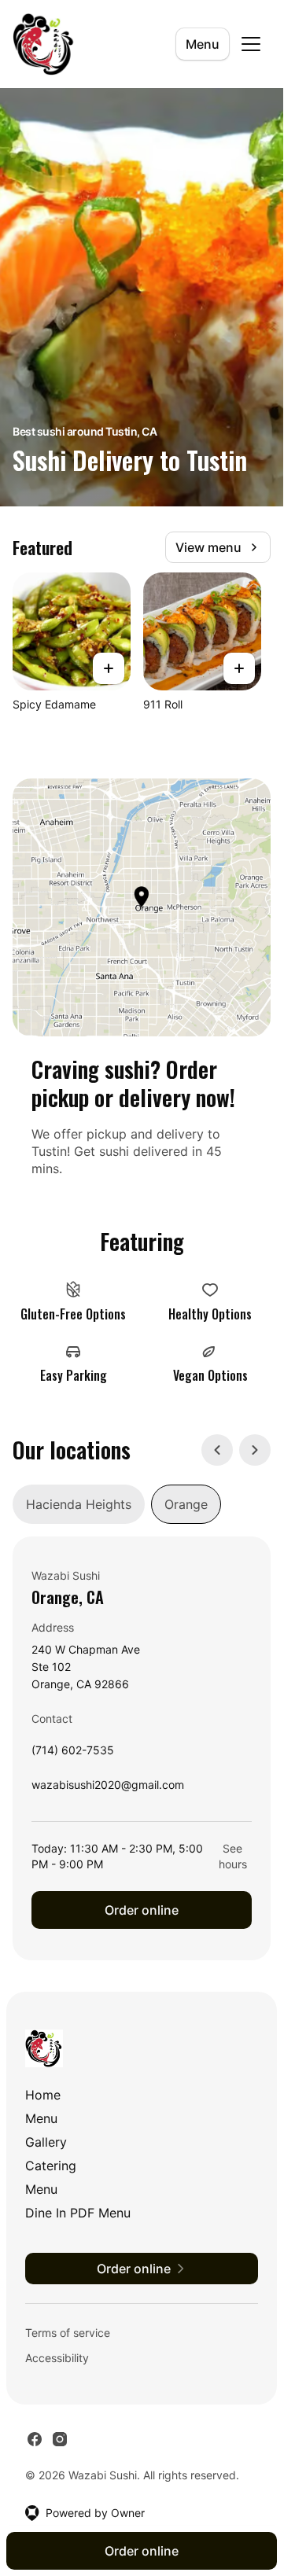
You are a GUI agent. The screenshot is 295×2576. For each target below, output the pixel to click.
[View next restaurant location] (255, 1450)
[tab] (79, 1504)
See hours (233, 1856)
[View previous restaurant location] (217, 1450)
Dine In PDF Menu (78, 2213)
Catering (51, 2166)
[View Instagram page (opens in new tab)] (60, 2439)
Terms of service (68, 2333)
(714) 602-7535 (73, 1754)
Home (43, 2095)
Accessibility (57, 2358)
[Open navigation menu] (251, 44)
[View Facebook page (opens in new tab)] (35, 2439)
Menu (203, 44)
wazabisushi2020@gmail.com (108, 1788)
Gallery (46, 2142)
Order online (142, 1910)
